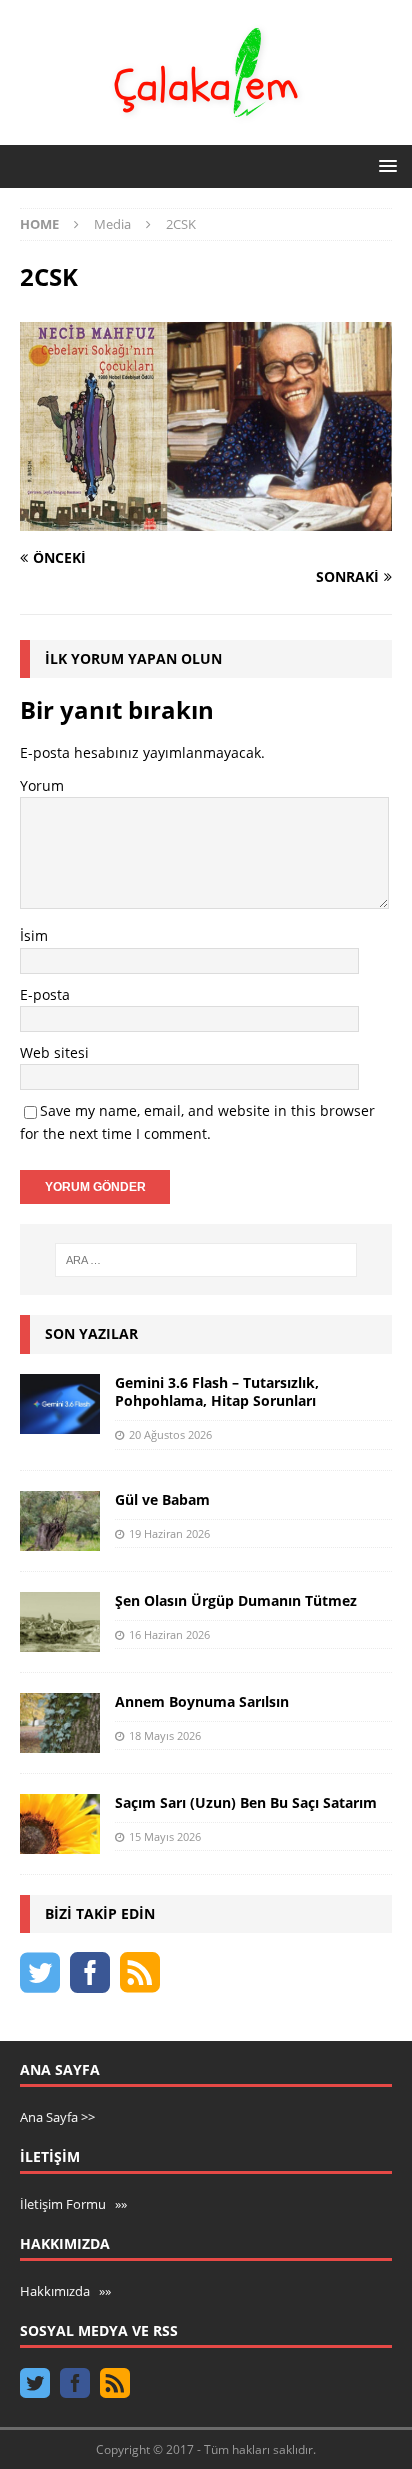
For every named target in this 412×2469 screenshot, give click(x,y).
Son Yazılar (91, 1333)
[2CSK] (206, 519)
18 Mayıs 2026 (165, 1735)
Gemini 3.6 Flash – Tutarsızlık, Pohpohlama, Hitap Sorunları (217, 1391)
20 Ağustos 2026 (170, 1434)
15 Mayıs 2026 (165, 1836)
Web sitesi (54, 1052)
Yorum (42, 785)
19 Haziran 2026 (169, 1533)
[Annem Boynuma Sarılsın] (60, 1723)
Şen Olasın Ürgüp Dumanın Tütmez (236, 1600)
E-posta (45, 994)
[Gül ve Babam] (60, 1521)
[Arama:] (206, 1260)
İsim (34, 935)
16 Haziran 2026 (169, 1634)
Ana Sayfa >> (57, 2117)
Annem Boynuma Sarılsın (202, 1701)
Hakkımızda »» (65, 2291)
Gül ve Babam (162, 1499)
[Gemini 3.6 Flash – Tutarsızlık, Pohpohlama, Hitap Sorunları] (60, 1404)
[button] (384, 165)
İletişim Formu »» (73, 2204)
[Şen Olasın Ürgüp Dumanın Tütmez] (60, 1622)
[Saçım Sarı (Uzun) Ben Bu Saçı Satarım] (60, 1824)
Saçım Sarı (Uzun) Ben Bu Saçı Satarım (246, 1802)
